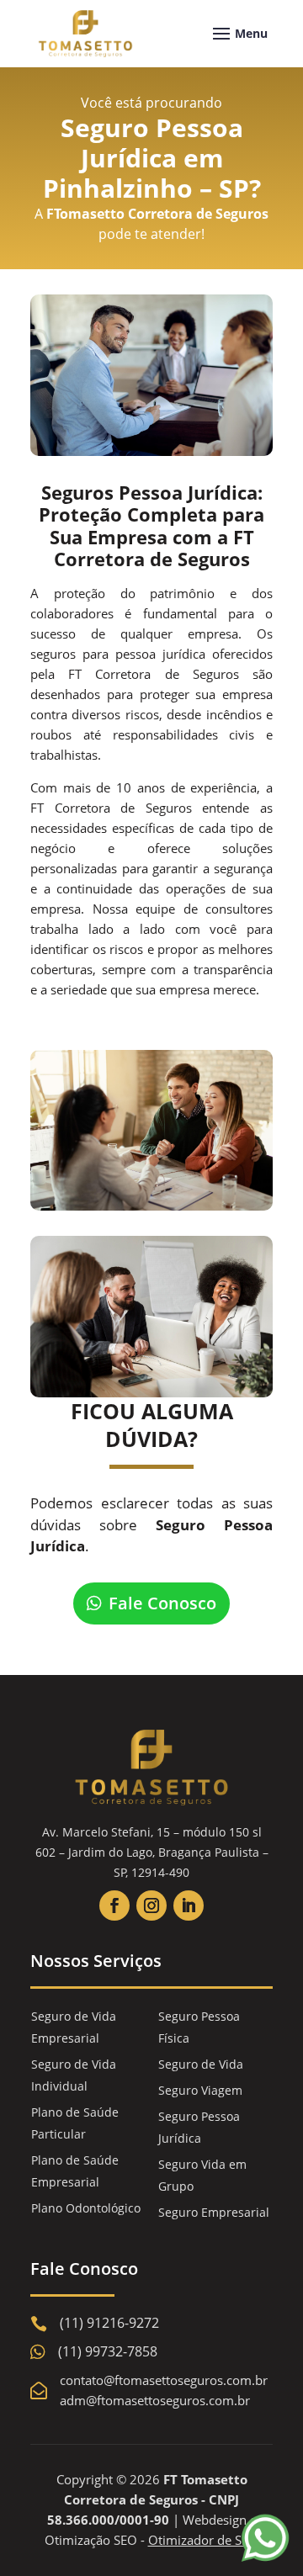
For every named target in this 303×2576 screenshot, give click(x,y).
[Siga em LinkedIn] (189, 1905)
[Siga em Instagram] (151, 1905)
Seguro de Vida (201, 2064)
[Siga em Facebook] (114, 1905)
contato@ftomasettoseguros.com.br (164, 2380)
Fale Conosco (162, 1603)
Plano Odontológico (86, 2208)
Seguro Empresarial (214, 2212)
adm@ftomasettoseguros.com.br (155, 2400)
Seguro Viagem (200, 2090)
